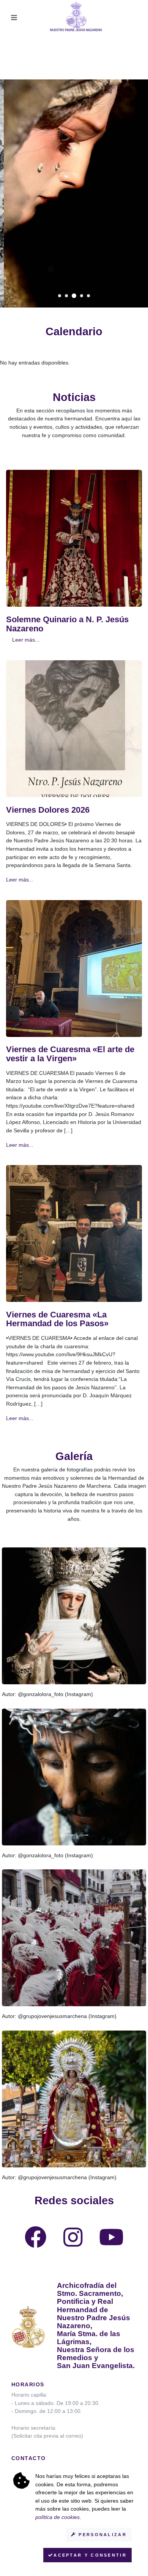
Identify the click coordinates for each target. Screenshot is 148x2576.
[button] (60, 296)
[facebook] (36, 2243)
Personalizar (102, 2535)
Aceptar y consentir (90, 2555)
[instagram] (73, 2243)
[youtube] (111, 2243)
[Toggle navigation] (14, 18)
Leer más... (26, 640)
